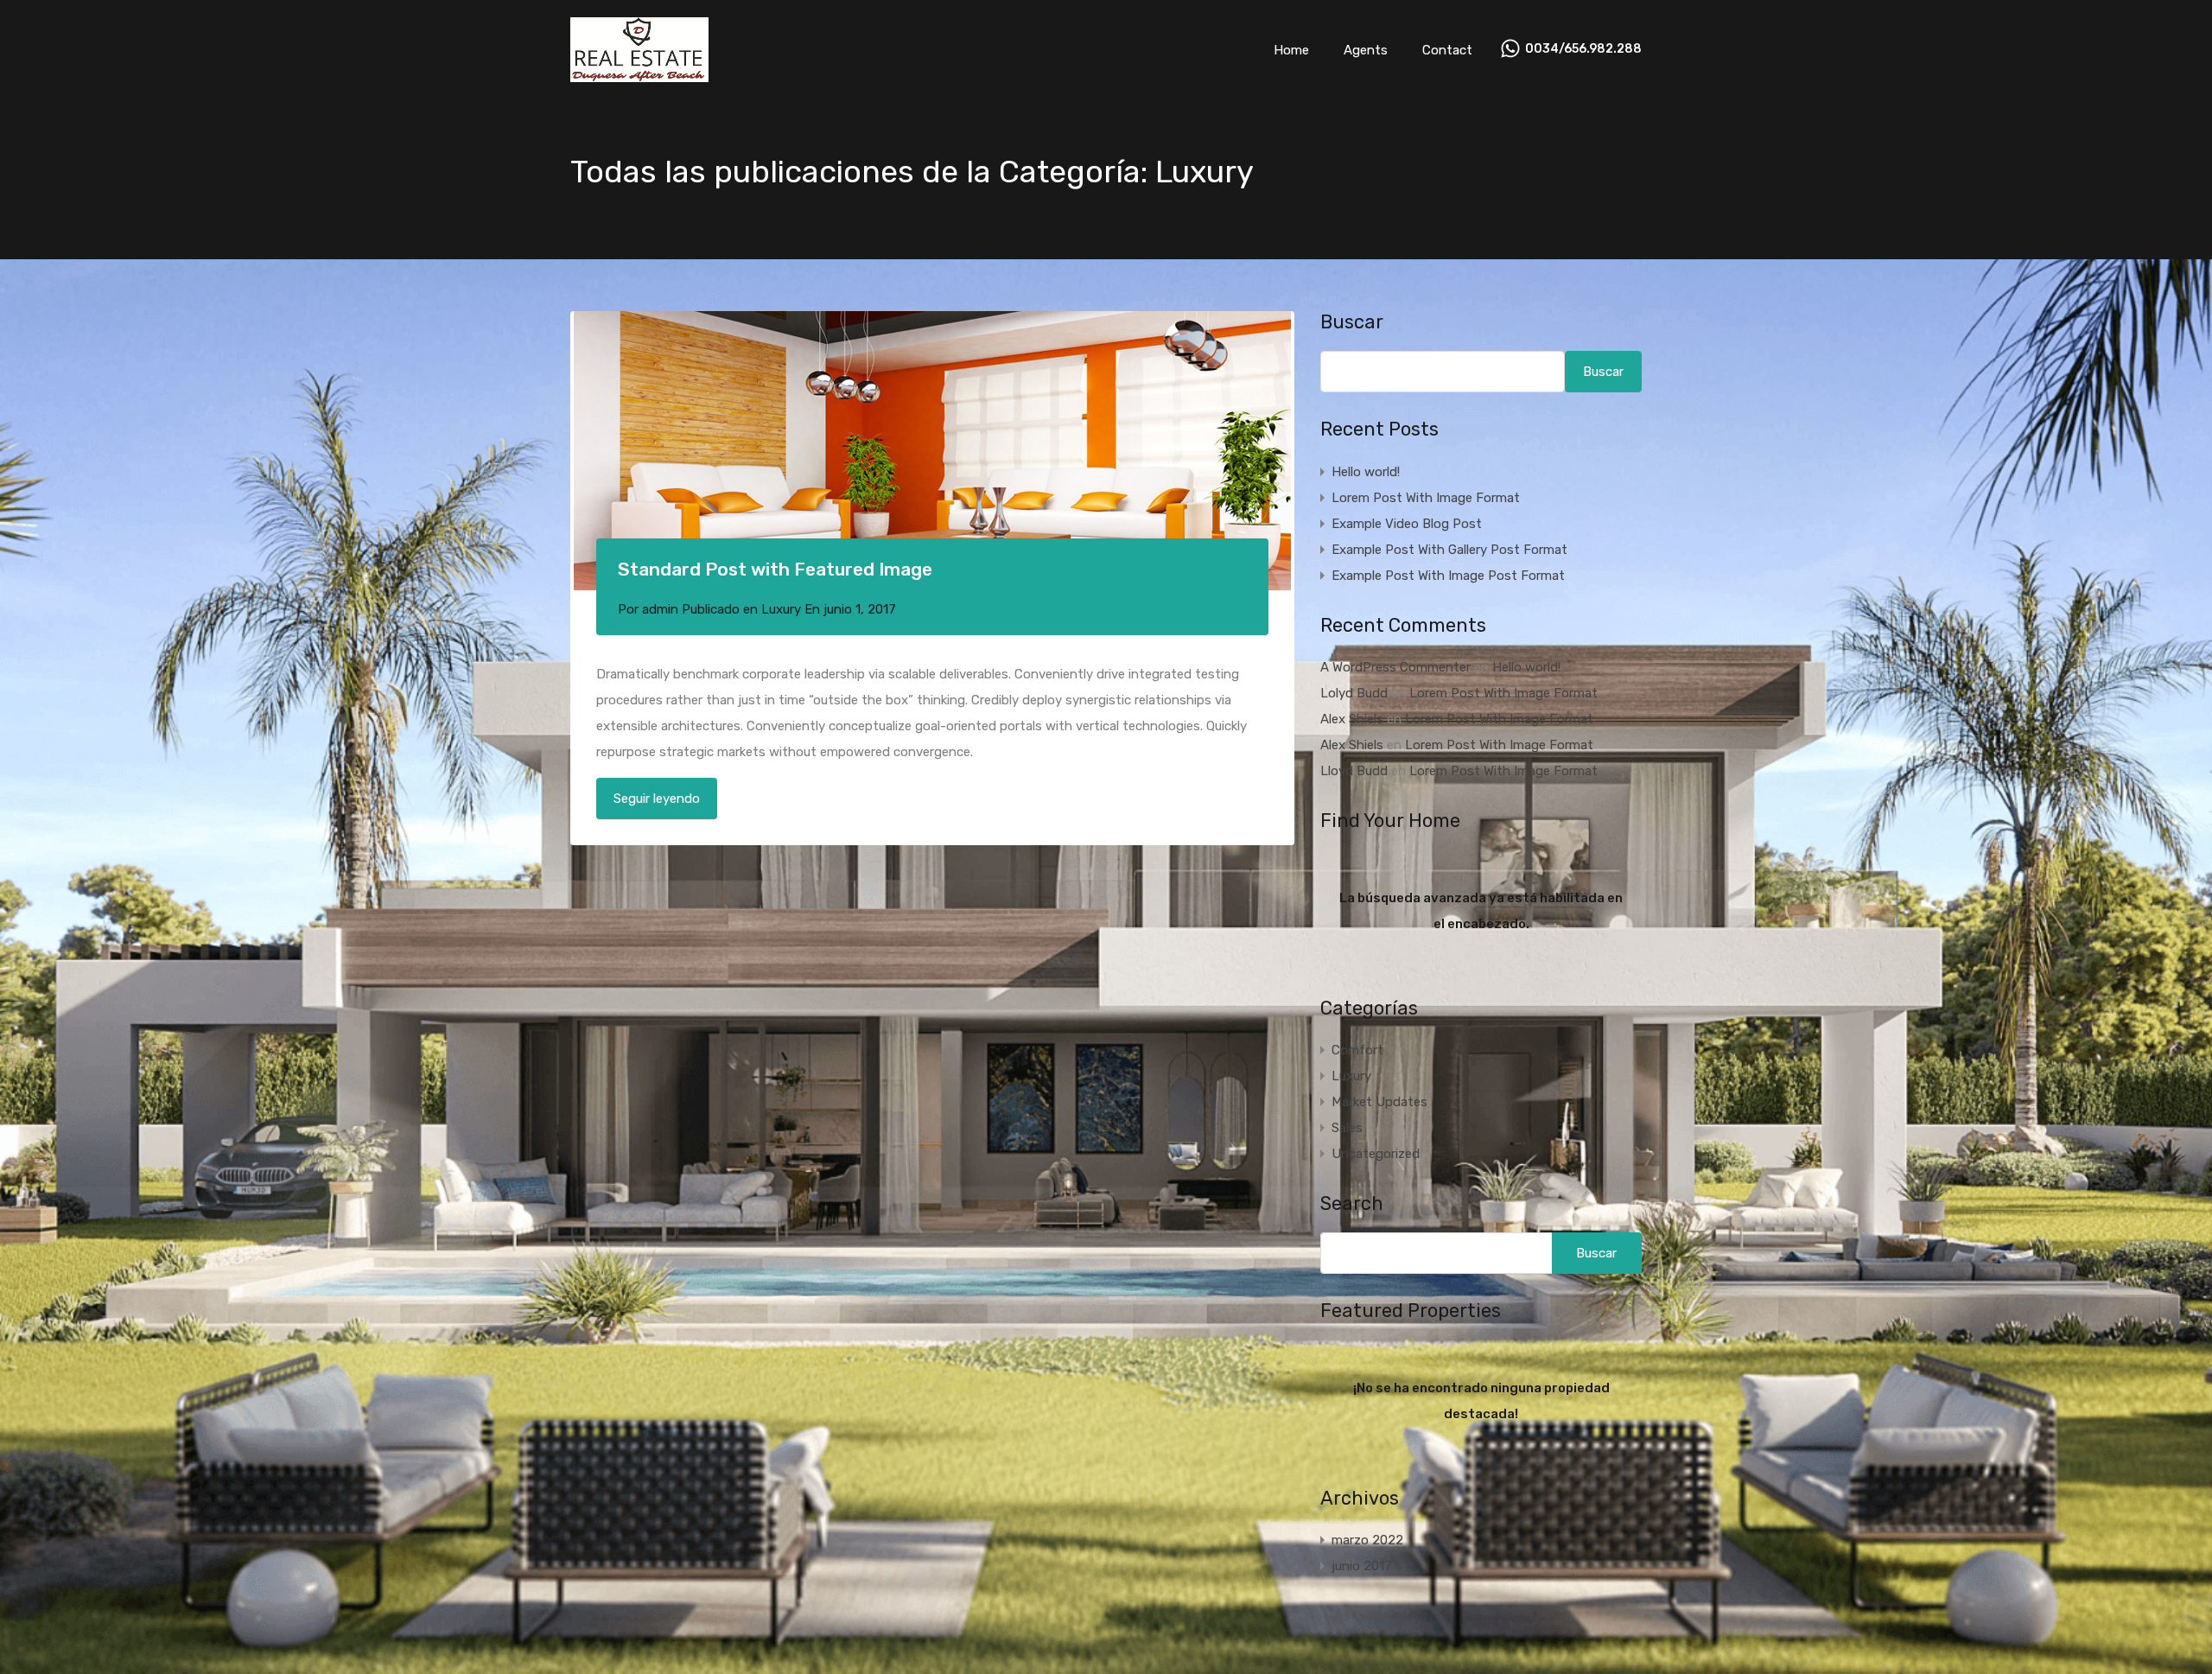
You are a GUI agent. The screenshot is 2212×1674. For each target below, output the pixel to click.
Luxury (781, 609)
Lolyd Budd (1354, 693)
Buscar (1352, 322)
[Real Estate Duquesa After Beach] (639, 74)
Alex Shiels (1352, 719)
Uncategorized (1376, 1154)
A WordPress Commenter (1395, 667)
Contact (1447, 50)
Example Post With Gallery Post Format (1449, 550)
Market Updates (1379, 1102)
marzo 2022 (1367, 1540)
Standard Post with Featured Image (775, 569)
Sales (1347, 1128)
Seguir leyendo (657, 799)
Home (1291, 50)
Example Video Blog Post (1407, 524)
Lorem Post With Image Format (1426, 498)
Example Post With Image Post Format (1448, 576)
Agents (1366, 50)
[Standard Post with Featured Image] (932, 451)
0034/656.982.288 (1583, 49)
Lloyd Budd (1354, 771)
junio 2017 (1362, 1566)
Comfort (1357, 1050)
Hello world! (1366, 472)
